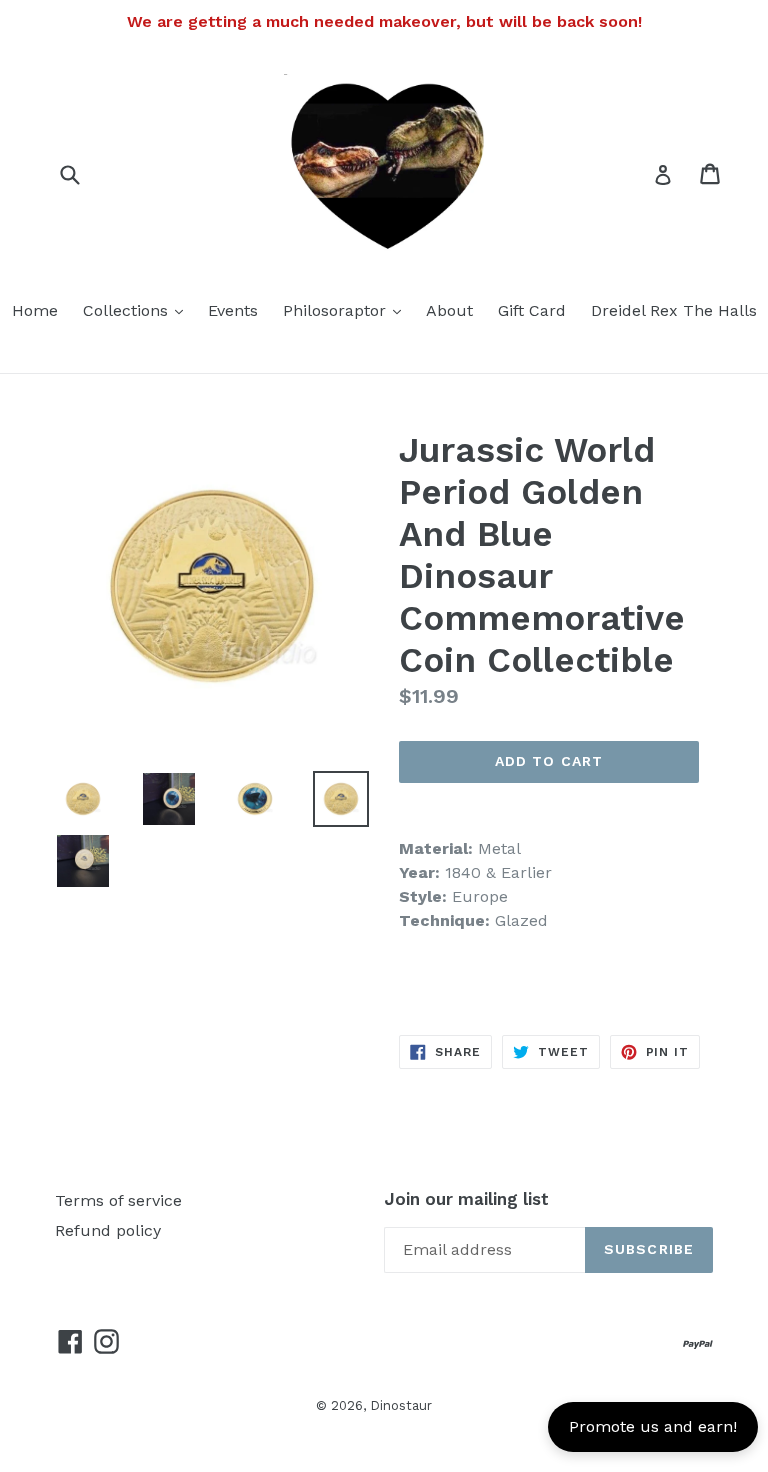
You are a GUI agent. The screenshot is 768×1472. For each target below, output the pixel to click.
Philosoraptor (347, 310)
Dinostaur (401, 1405)
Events (233, 310)
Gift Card (532, 310)
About (449, 310)
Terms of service (118, 1200)
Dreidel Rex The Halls (674, 310)
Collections (138, 310)
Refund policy (108, 1230)
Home (35, 310)
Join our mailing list (466, 1199)
